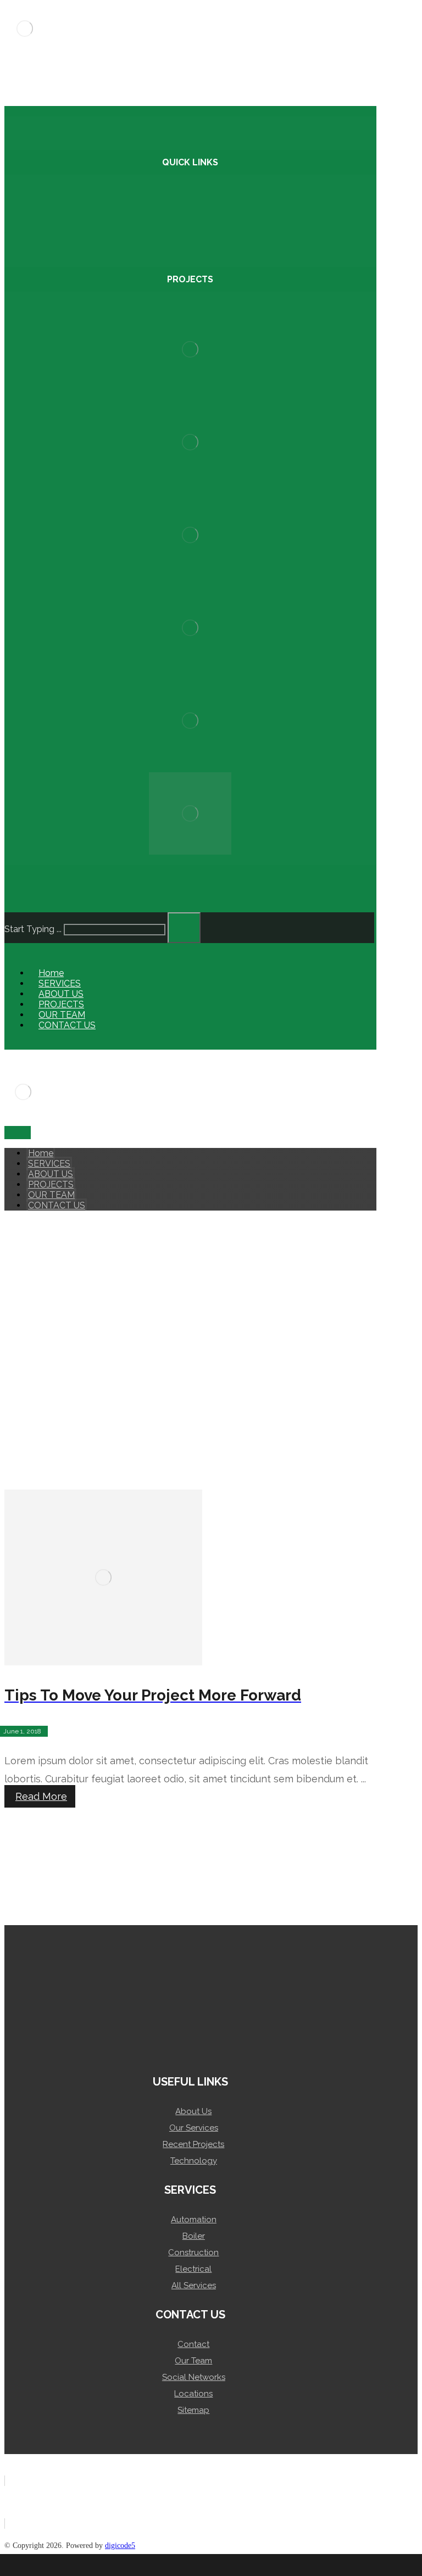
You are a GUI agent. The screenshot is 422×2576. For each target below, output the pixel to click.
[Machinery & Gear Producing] (190, 447)
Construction (193, 2252)
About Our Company (195, 228)
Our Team (193, 2361)
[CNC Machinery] (190, 355)
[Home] (70, 2565)
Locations (193, 2394)
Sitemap (193, 2410)
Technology (194, 2161)
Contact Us (195, 196)
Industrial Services (195, 217)
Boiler (194, 2236)
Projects (195, 207)
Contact (193, 2344)
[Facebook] (15, 1241)
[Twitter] (81, 1241)
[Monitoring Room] (190, 819)
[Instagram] (59, 1241)
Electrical (193, 2269)
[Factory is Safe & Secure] (190, 540)
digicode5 (120, 2546)
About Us (193, 2111)
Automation (194, 2220)
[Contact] (352, 2565)
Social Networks (194, 2377)
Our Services (194, 2128)
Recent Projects (193, 2144)
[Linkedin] (37, 1241)
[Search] (184, 928)
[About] (211, 2565)
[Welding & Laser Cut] (190, 726)
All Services (194, 2285)
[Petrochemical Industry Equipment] (190, 633)
